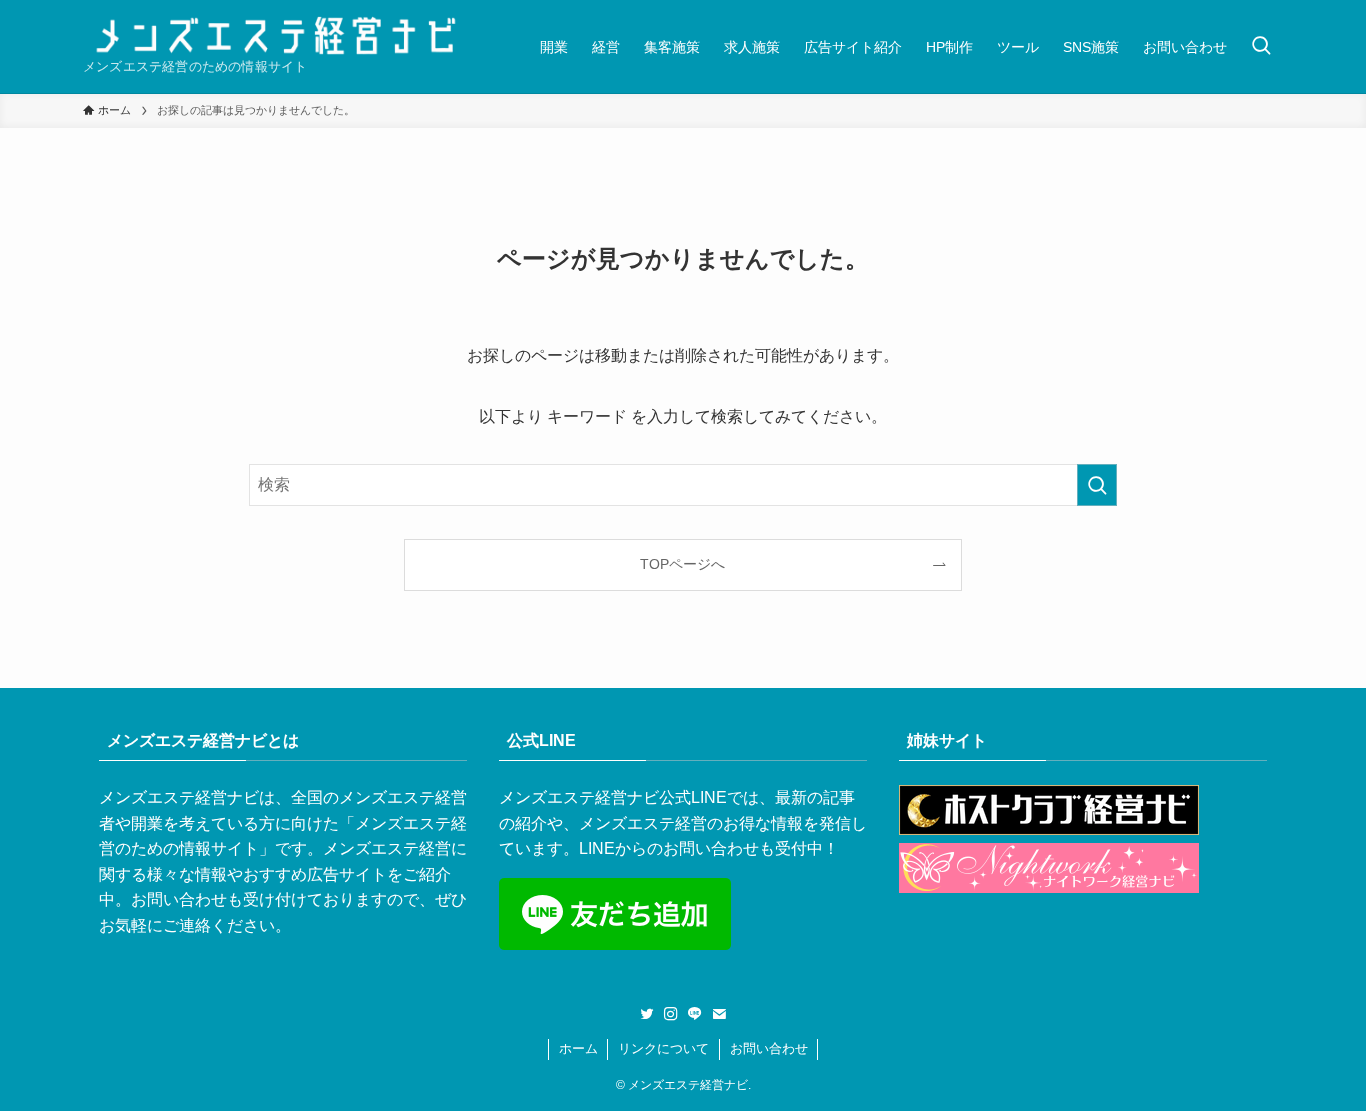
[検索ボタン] (1261, 46)
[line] (695, 1014)
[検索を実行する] (1097, 485)
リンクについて (663, 1048)
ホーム (578, 1048)
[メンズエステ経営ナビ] (275, 36)
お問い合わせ (769, 1048)
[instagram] (671, 1014)
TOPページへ (682, 564)
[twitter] (647, 1014)
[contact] (719, 1014)
